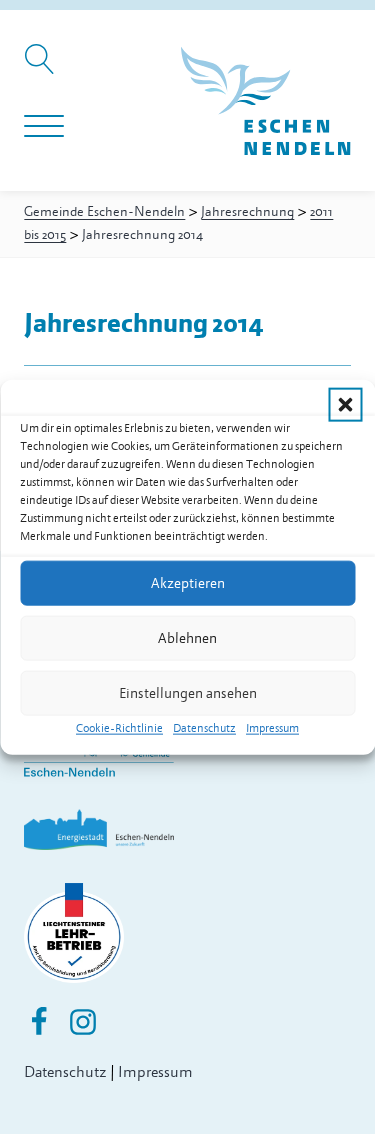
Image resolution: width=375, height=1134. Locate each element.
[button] (345, 405)
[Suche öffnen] (42, 69)
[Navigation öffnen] (44, 127)
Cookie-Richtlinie (119, 728)
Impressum (272, 728)
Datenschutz (204, 728)
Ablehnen (187, 637)
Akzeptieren (188, 582)
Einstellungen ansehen (188, 692)
